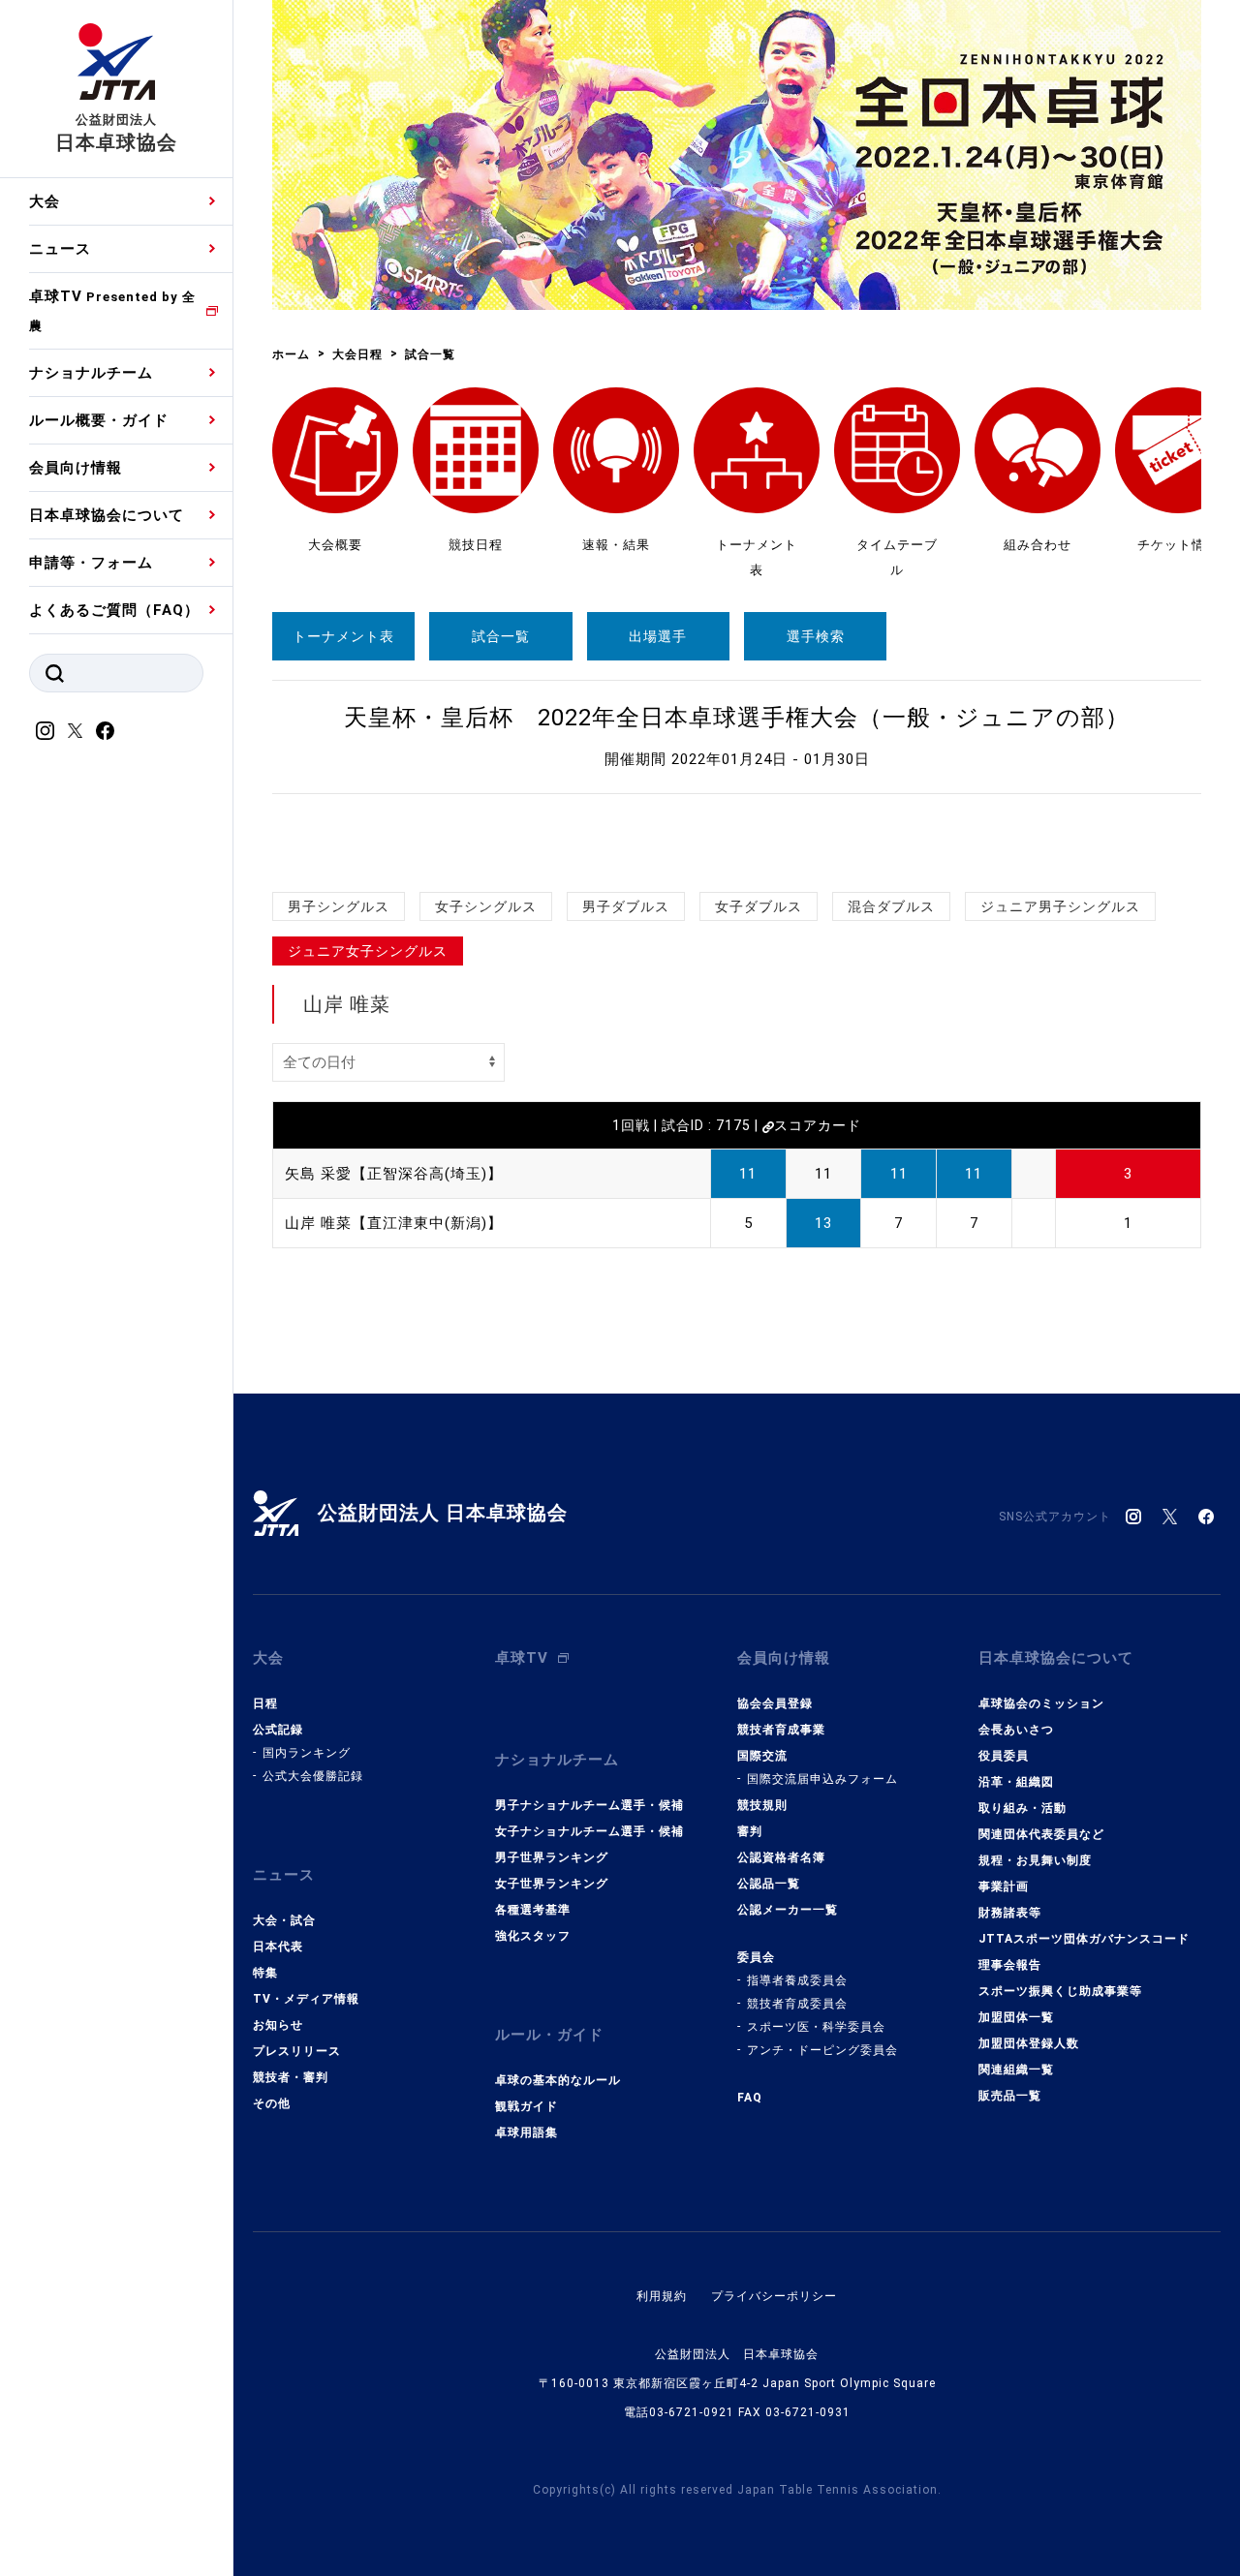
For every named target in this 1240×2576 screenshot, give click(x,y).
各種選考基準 (533, 1910)
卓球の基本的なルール (558, 2080)
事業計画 (1004, 1886)
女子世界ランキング (552, 1884)
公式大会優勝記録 (313, 1776)
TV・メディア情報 (306, 1999)
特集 (265, 1973)
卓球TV (112, 310)
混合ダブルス (891, 906)
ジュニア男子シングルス (1060, 906)
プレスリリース (297, 2051)
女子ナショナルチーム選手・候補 (589, 1831)
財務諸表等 (1010, 1913)
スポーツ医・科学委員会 (816, 2027)
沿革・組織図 (1016, 1782)
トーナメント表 (343, 636)
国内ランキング (307, 1753)
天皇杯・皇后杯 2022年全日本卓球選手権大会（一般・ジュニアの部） (737, 718)
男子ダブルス (626, 906)
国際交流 (762, 1756)
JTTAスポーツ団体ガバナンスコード (1084, 1939)
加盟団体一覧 (1016, 2017)
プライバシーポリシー (774, 2296)
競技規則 (762, 1805)
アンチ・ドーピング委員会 (822, 2050)
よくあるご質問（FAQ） (114, 610)
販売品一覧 (1010, 2096)
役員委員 (1004, 1756)
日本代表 (278, 1947)
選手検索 (816, 636)
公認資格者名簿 (781, 1857)
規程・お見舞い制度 (1035, 1860)
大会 (45, 201)
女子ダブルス (759, 906)
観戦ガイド (527, 2106)
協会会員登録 (775, 1703)
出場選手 (658, 636)
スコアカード (818, 1125)
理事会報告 (1010, 1965)
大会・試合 (284, 1920)
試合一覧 (501, 636)
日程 (265, 1703)
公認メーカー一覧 (788, 1910)
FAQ (750, 2098)
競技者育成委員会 (797, 2004)
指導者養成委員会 (797, 1980)
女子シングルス (486, 906)
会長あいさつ (1016, 1730)
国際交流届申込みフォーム (822, 1779)
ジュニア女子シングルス (368, 951)
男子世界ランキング (552, 1857)
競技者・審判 (291, 2077)
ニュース (60, 249)
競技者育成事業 (781, 1730)
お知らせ (278, 2025)
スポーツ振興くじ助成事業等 (1060, 1991)
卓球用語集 (527, 2132)
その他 (272, 2103)
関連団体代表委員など (1041, 1834)
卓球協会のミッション (1041, 1703)
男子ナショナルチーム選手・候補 (589, 1805)
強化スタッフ (533, 1936)
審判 (750, 1831)
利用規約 (662, 2296)
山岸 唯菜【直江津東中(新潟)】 (394, 1223)
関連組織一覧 (1016, 2070)
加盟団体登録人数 (1029, 2043)
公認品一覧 (769, 1884)
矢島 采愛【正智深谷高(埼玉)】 (394, 1174)
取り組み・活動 (1023, 1808)
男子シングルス (339, 906)
